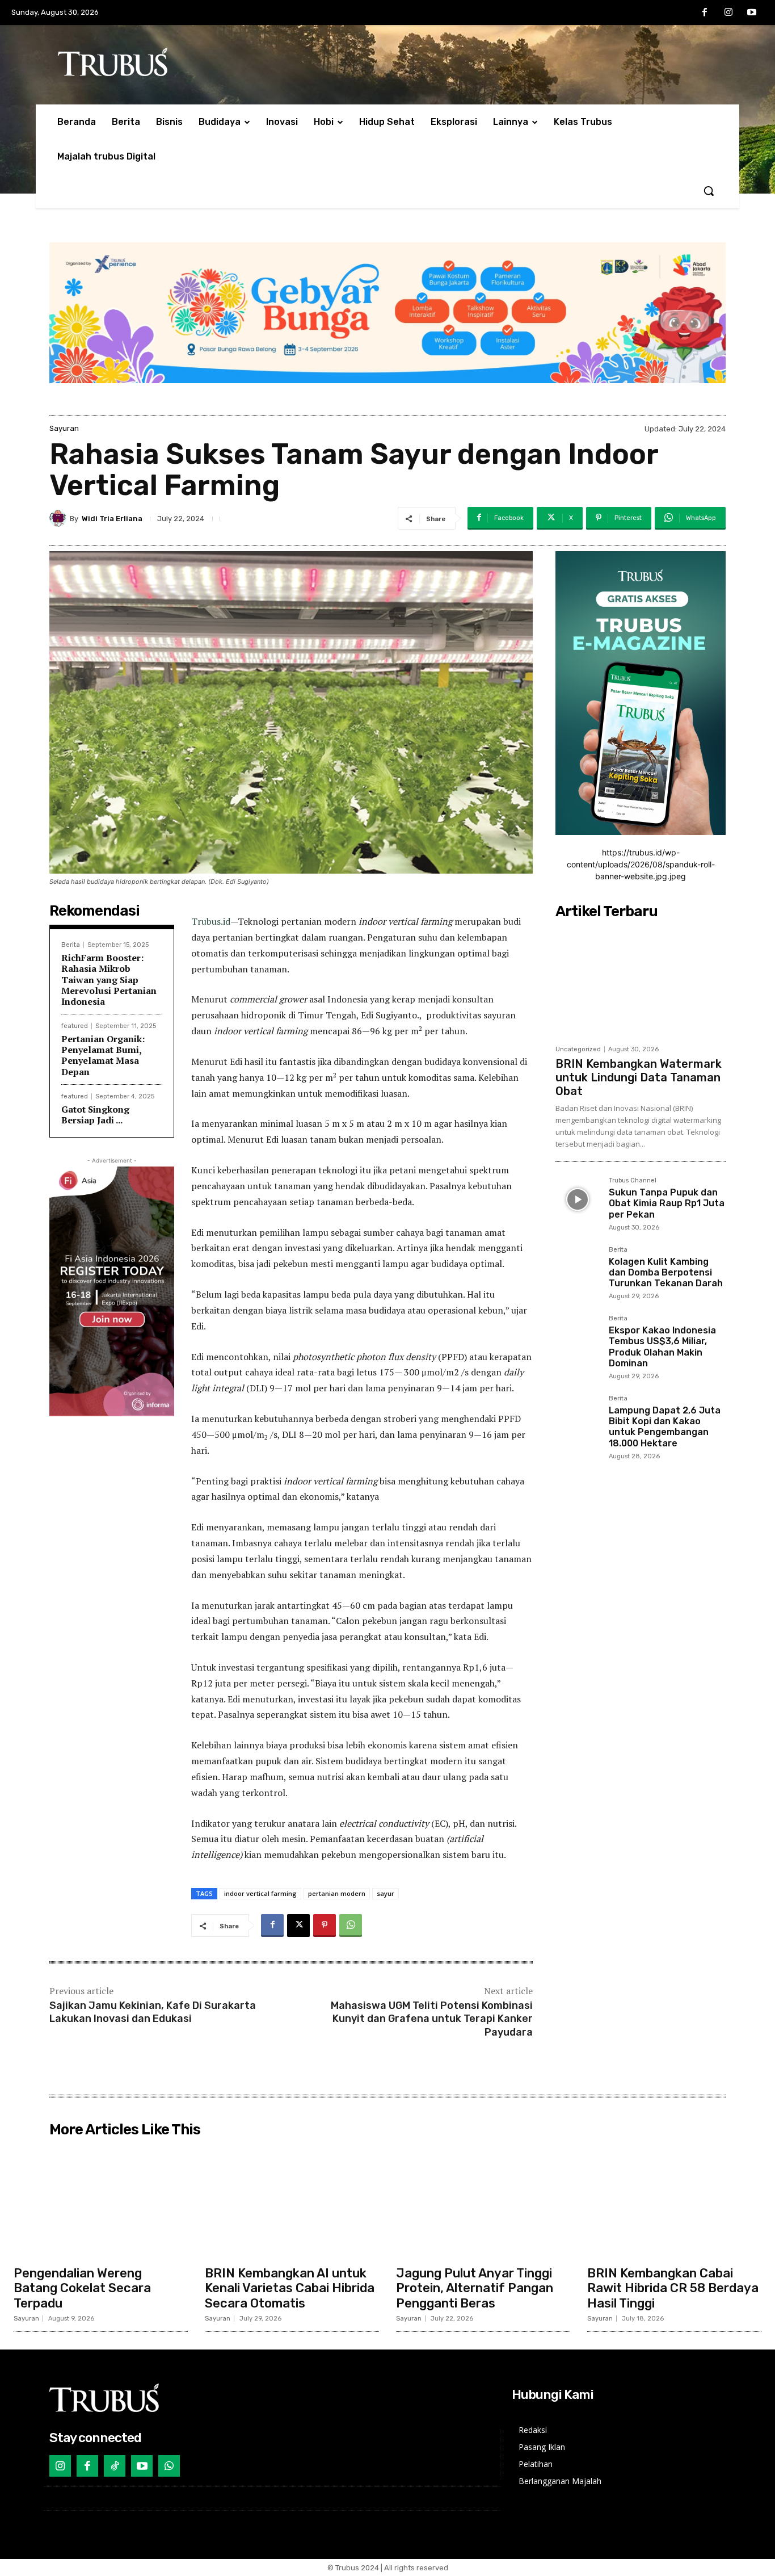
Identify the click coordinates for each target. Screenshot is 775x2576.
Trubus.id (211, 921)
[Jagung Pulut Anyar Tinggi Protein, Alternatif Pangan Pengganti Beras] (483, 2201)
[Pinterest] (325, 1925)
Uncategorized (578, 1049)
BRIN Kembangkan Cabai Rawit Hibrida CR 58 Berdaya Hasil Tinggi (673, 2288)
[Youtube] (752, 13)
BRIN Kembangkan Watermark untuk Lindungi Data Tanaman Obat (639, 1077)
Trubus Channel (633, 1181)
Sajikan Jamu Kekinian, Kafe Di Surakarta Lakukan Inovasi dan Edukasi (153, 2012)
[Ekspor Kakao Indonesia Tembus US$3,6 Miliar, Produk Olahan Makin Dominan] (578, 1337)
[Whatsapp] (169, 2466)
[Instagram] (728, 13)
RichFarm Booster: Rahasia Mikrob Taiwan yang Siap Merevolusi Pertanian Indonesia (109, 979)
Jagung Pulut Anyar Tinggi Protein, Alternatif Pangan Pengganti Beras (475, 2288)
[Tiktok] (115, 2466)
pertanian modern (337, 1893)
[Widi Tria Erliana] (60, 518)
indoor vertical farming (260, 1893)
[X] (298, 1925)
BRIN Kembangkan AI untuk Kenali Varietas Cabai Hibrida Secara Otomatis (290, 2288)
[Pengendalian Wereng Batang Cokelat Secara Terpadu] (101, 2201)
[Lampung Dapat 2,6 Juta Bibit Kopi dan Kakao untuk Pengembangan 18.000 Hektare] (578, 1417)
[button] (709, 191)
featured (75, 1026)
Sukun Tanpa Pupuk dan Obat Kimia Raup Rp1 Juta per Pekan (667, 1203)
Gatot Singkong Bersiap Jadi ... (95, 1115)
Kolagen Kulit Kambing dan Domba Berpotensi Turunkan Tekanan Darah (666, 1272)
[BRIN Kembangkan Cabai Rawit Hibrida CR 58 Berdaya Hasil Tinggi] (674, 2201)
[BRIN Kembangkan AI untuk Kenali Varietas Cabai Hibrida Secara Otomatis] (292, 2201)
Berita (71, 945)
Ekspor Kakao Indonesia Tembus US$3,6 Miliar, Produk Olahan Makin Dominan (662, 1347)
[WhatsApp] (351, 1925)
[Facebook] (705, 13)
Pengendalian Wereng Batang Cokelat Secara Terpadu (82, 2288)
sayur (386, 1893)
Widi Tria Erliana (112, 519)
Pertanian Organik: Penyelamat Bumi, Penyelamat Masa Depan (103, 1055)
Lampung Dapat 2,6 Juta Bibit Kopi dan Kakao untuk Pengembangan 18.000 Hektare (665, 1427)
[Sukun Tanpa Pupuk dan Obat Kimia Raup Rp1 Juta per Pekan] (578, 1199)
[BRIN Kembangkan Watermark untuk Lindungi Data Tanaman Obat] (641, 981)
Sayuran (64, 428)
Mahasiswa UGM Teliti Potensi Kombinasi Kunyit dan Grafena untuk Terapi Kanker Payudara (432, 2019)
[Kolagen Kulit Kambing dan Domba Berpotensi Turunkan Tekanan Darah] (578, 1269)
